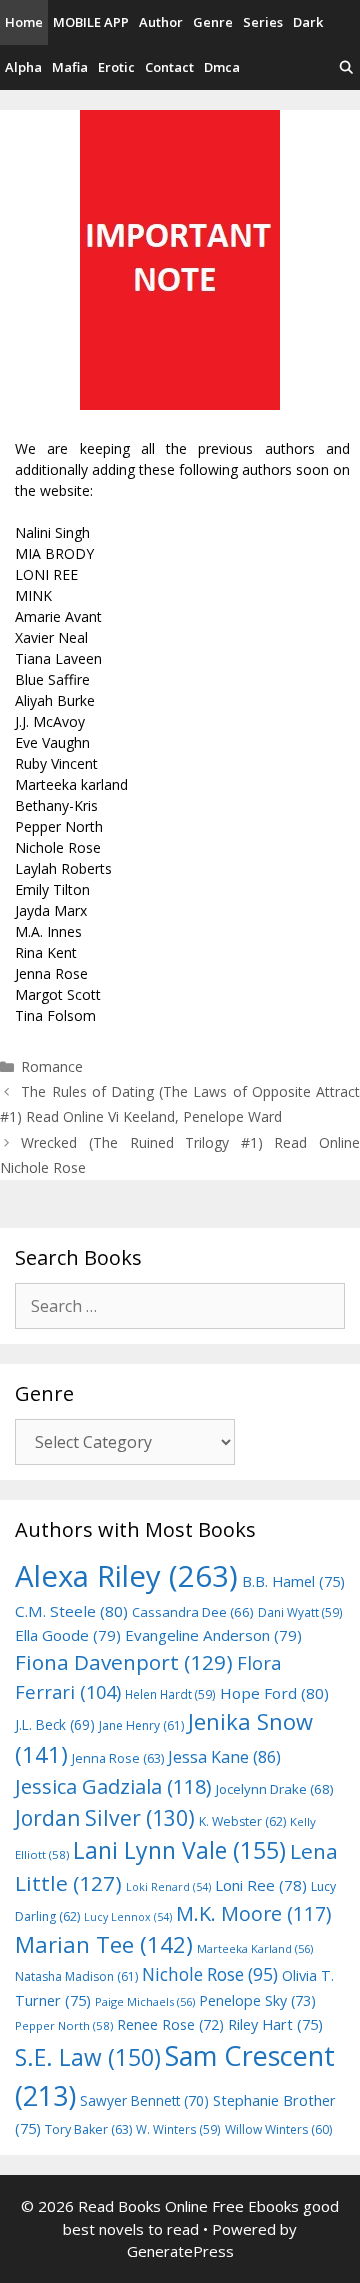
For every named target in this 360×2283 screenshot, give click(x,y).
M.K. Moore (253, 1913)
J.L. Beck (55, 1724)
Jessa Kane (224, 1757)
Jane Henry (141, 1725)
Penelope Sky (257, 2000)
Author (161, 22)
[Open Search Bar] (346, 67)
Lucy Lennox (128, 1917)
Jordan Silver (105, 1817)
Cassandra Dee (193, 1612)
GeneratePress (180, 2251)
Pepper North (64, 2025)
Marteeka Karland (255, 1948)
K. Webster (242, 1821)
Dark (308, 22)
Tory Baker (88, 2129)
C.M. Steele (71, 1611)
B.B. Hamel (293, 1581)
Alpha (23, 67)
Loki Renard (168, 1887)
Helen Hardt (170, 1694)
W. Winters (178, 2129)
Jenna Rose (118, 1758)
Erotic (116, 67)
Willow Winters (278, 2129)
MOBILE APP (91, 22)
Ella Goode (68, 1635)
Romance (52, 1066)
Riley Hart (275, 2024)
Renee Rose (170, 2024)
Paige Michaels (145, 2001)
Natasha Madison (76, 1976)
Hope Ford (274, 1693)
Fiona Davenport (124, 1662)
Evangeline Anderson (213, 1635)
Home (24, 22)
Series (263, 22)
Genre (213, 22)
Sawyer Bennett (144, 2100)
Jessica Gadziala (113, 1786)
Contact (169, 67)
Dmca (222, 67)
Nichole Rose (210, 1974)
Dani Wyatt (300, 1612)
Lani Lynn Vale (179, 1850)
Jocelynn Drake (275, 1789)
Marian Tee (104, 1944)
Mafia (70, 67)
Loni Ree (261, 1885)
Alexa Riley (126, 1576)
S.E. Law (88, 2057)
